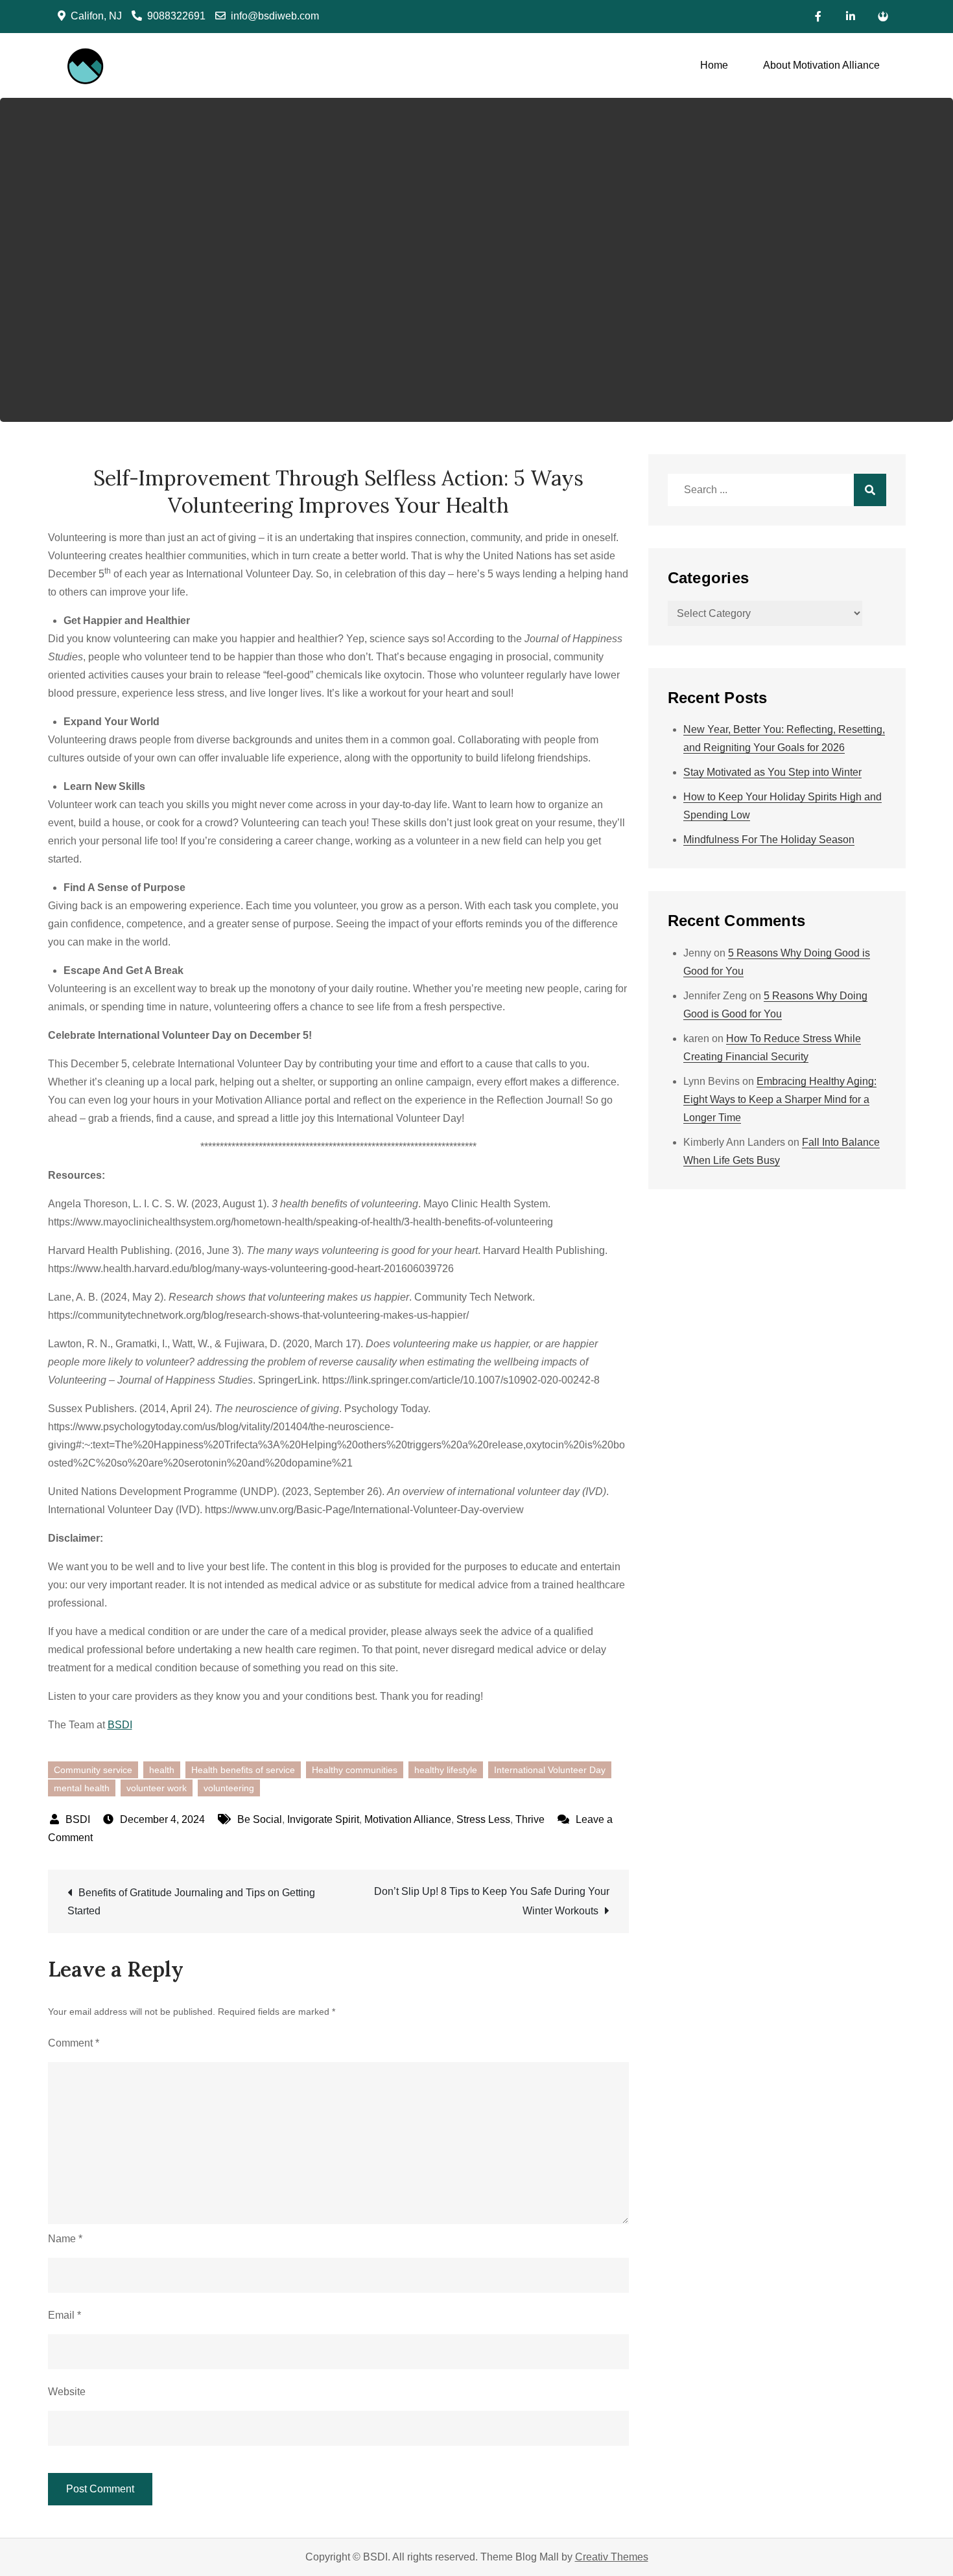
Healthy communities (355, 1770)
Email (65, 2315)
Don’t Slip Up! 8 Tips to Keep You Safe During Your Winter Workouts (492, 1901)
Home (714, 65)
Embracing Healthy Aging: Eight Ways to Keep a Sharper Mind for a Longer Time (780, 1099)
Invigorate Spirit (323, 1819)
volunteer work (157, 1788)
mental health (82, 1788)
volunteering (229, 1788)
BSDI (120, 1725)
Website (67, 2392)
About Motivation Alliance (821, 65)
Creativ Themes (612, 2557)
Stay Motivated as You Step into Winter (772, 772)
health (162, 1770)
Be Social (260, 1819)
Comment (74, 2043)
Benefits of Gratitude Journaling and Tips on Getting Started (191, 1902)
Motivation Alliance (408, 1819)
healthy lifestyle (446, 1770)
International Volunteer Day (550, 1770)
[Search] (870, 490)
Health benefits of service (243, 1770)
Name (65, 2239)
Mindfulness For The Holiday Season (769, 840)
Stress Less (483, 1819)
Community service (93, 1770)
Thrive (530, 1819)
